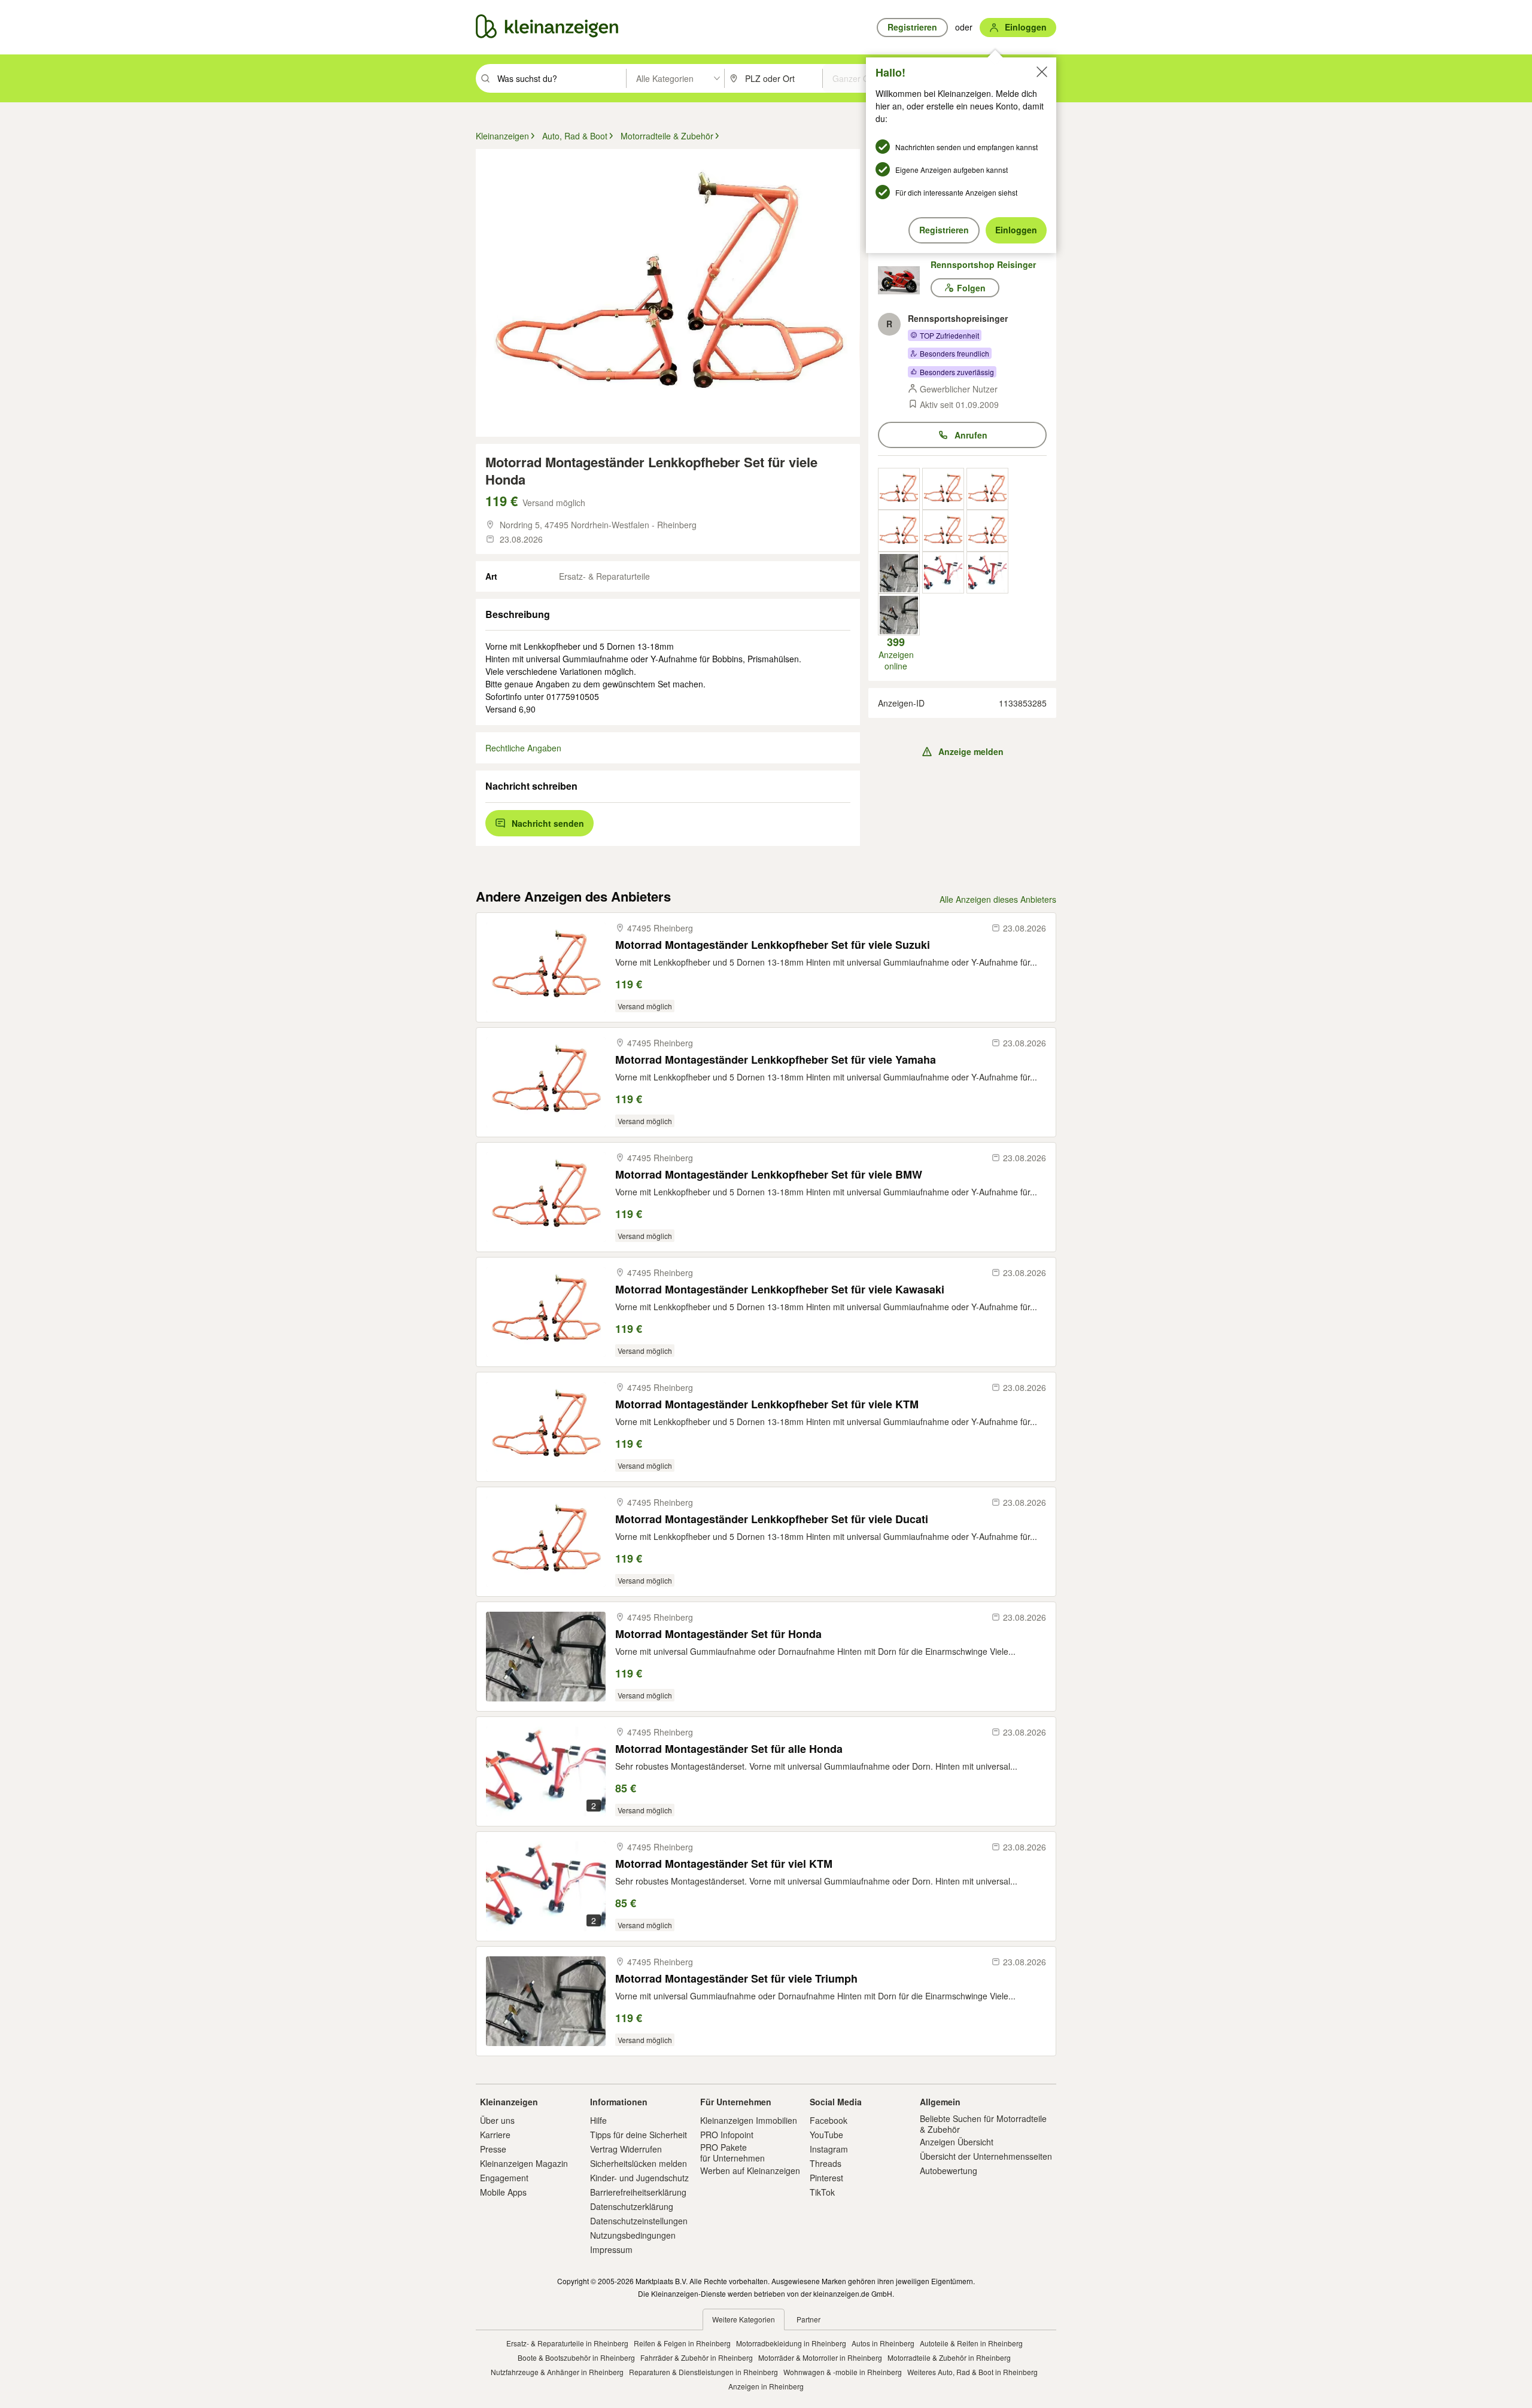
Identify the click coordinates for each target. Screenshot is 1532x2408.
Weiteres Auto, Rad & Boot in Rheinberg (972, 2372)
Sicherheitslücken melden (639, 2163)
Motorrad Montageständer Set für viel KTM (724, 1864)
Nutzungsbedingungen (633, 2235)
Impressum (611, 2249)
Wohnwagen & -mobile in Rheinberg (843, 2372)
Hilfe (598, 2120)
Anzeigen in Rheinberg (766, 2386)
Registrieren (944, 230)
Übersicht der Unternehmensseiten (986, 2156)
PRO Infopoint (727, 2135)
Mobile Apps (503, 2192)
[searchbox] (560, 78)
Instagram (829, 2149)
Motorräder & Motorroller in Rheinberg (820, 2357)
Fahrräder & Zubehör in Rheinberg (697, 2357)
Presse (493, 2149)
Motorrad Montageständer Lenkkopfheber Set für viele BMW (769, 1175)
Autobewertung (949, 2170)
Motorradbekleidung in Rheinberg (791, 2343)
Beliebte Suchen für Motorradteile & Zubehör (983, 2124)
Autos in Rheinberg (883, 2343)
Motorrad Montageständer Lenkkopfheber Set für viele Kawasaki (780, 1290)
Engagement (504, 2178)
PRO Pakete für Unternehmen (732, 2153)
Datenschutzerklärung (632, 2206)
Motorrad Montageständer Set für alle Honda (729, 1749)
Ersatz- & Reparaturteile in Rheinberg (567, 2343)
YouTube (826, 2135)
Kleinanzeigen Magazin (524, 2163)
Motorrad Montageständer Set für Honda (718, 1634)
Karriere (495, 2135)
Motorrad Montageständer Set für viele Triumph (736, 1979)
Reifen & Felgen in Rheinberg (682, 2343)
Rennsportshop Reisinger (983, 264)
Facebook (829, 2120)
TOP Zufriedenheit (949, 335)
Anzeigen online (896, 653)
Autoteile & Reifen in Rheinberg (971, 2343)
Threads (826, 2163)
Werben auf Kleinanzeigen (750, 2170)
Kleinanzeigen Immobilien (749, 2120)
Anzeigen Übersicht (957, 2142)
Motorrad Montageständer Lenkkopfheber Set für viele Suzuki (773, 945)
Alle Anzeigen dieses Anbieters (998, 899)
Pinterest (826, 2178)
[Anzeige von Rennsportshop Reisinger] (899, 489)
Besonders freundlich (955, 353)
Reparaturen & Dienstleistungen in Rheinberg (703, 2372)
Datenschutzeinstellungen (639, 2221)
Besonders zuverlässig (957, 372)
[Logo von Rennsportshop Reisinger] (904, 280)
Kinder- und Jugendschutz (639, 2178)
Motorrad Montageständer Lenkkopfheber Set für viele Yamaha (776, 1060)
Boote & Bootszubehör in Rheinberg (576, 2357)
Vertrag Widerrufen (626, 2149)
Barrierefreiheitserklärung (638, 2192)
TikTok (822, 2192)
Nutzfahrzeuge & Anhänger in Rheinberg (557, 2372)
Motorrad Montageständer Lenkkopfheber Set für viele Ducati (772, 1519)
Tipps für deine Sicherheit (639, 2135)
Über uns (497, 2120)
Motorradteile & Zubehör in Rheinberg (949, 2357)
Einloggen (1016, 230)
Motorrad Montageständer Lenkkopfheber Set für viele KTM (767, 1404)
